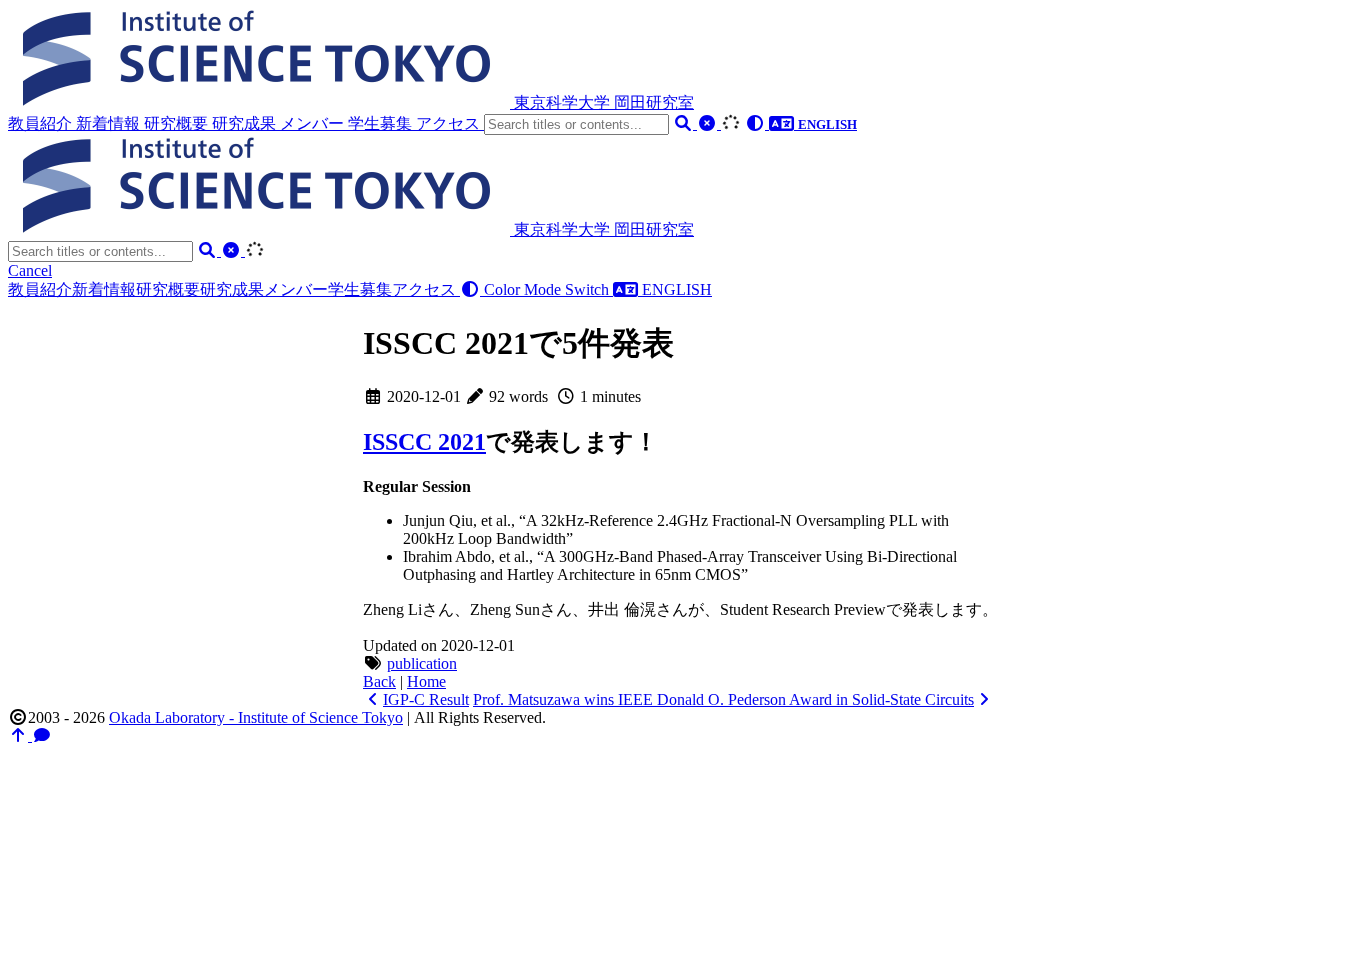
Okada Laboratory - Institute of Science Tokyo (256, 717)
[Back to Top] (20, 735)
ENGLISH (675, 289)
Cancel (30, 270)
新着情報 (110, 123)
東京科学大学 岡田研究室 (604, 102)
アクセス (450, 123)
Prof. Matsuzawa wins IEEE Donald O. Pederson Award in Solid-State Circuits (723, 699)
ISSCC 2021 (424, 442)
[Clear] (709, 123)
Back (379, 681)
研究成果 (246, 123)
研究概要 (178, 123)
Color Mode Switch (546, 289)
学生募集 (382, 123)
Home (426, 681)
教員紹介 (42, 123)
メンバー (314, 123)
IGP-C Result (426, 699)
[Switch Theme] (757, 123)
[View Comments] (42, 735)
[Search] (685, 123)
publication (422, 663)
